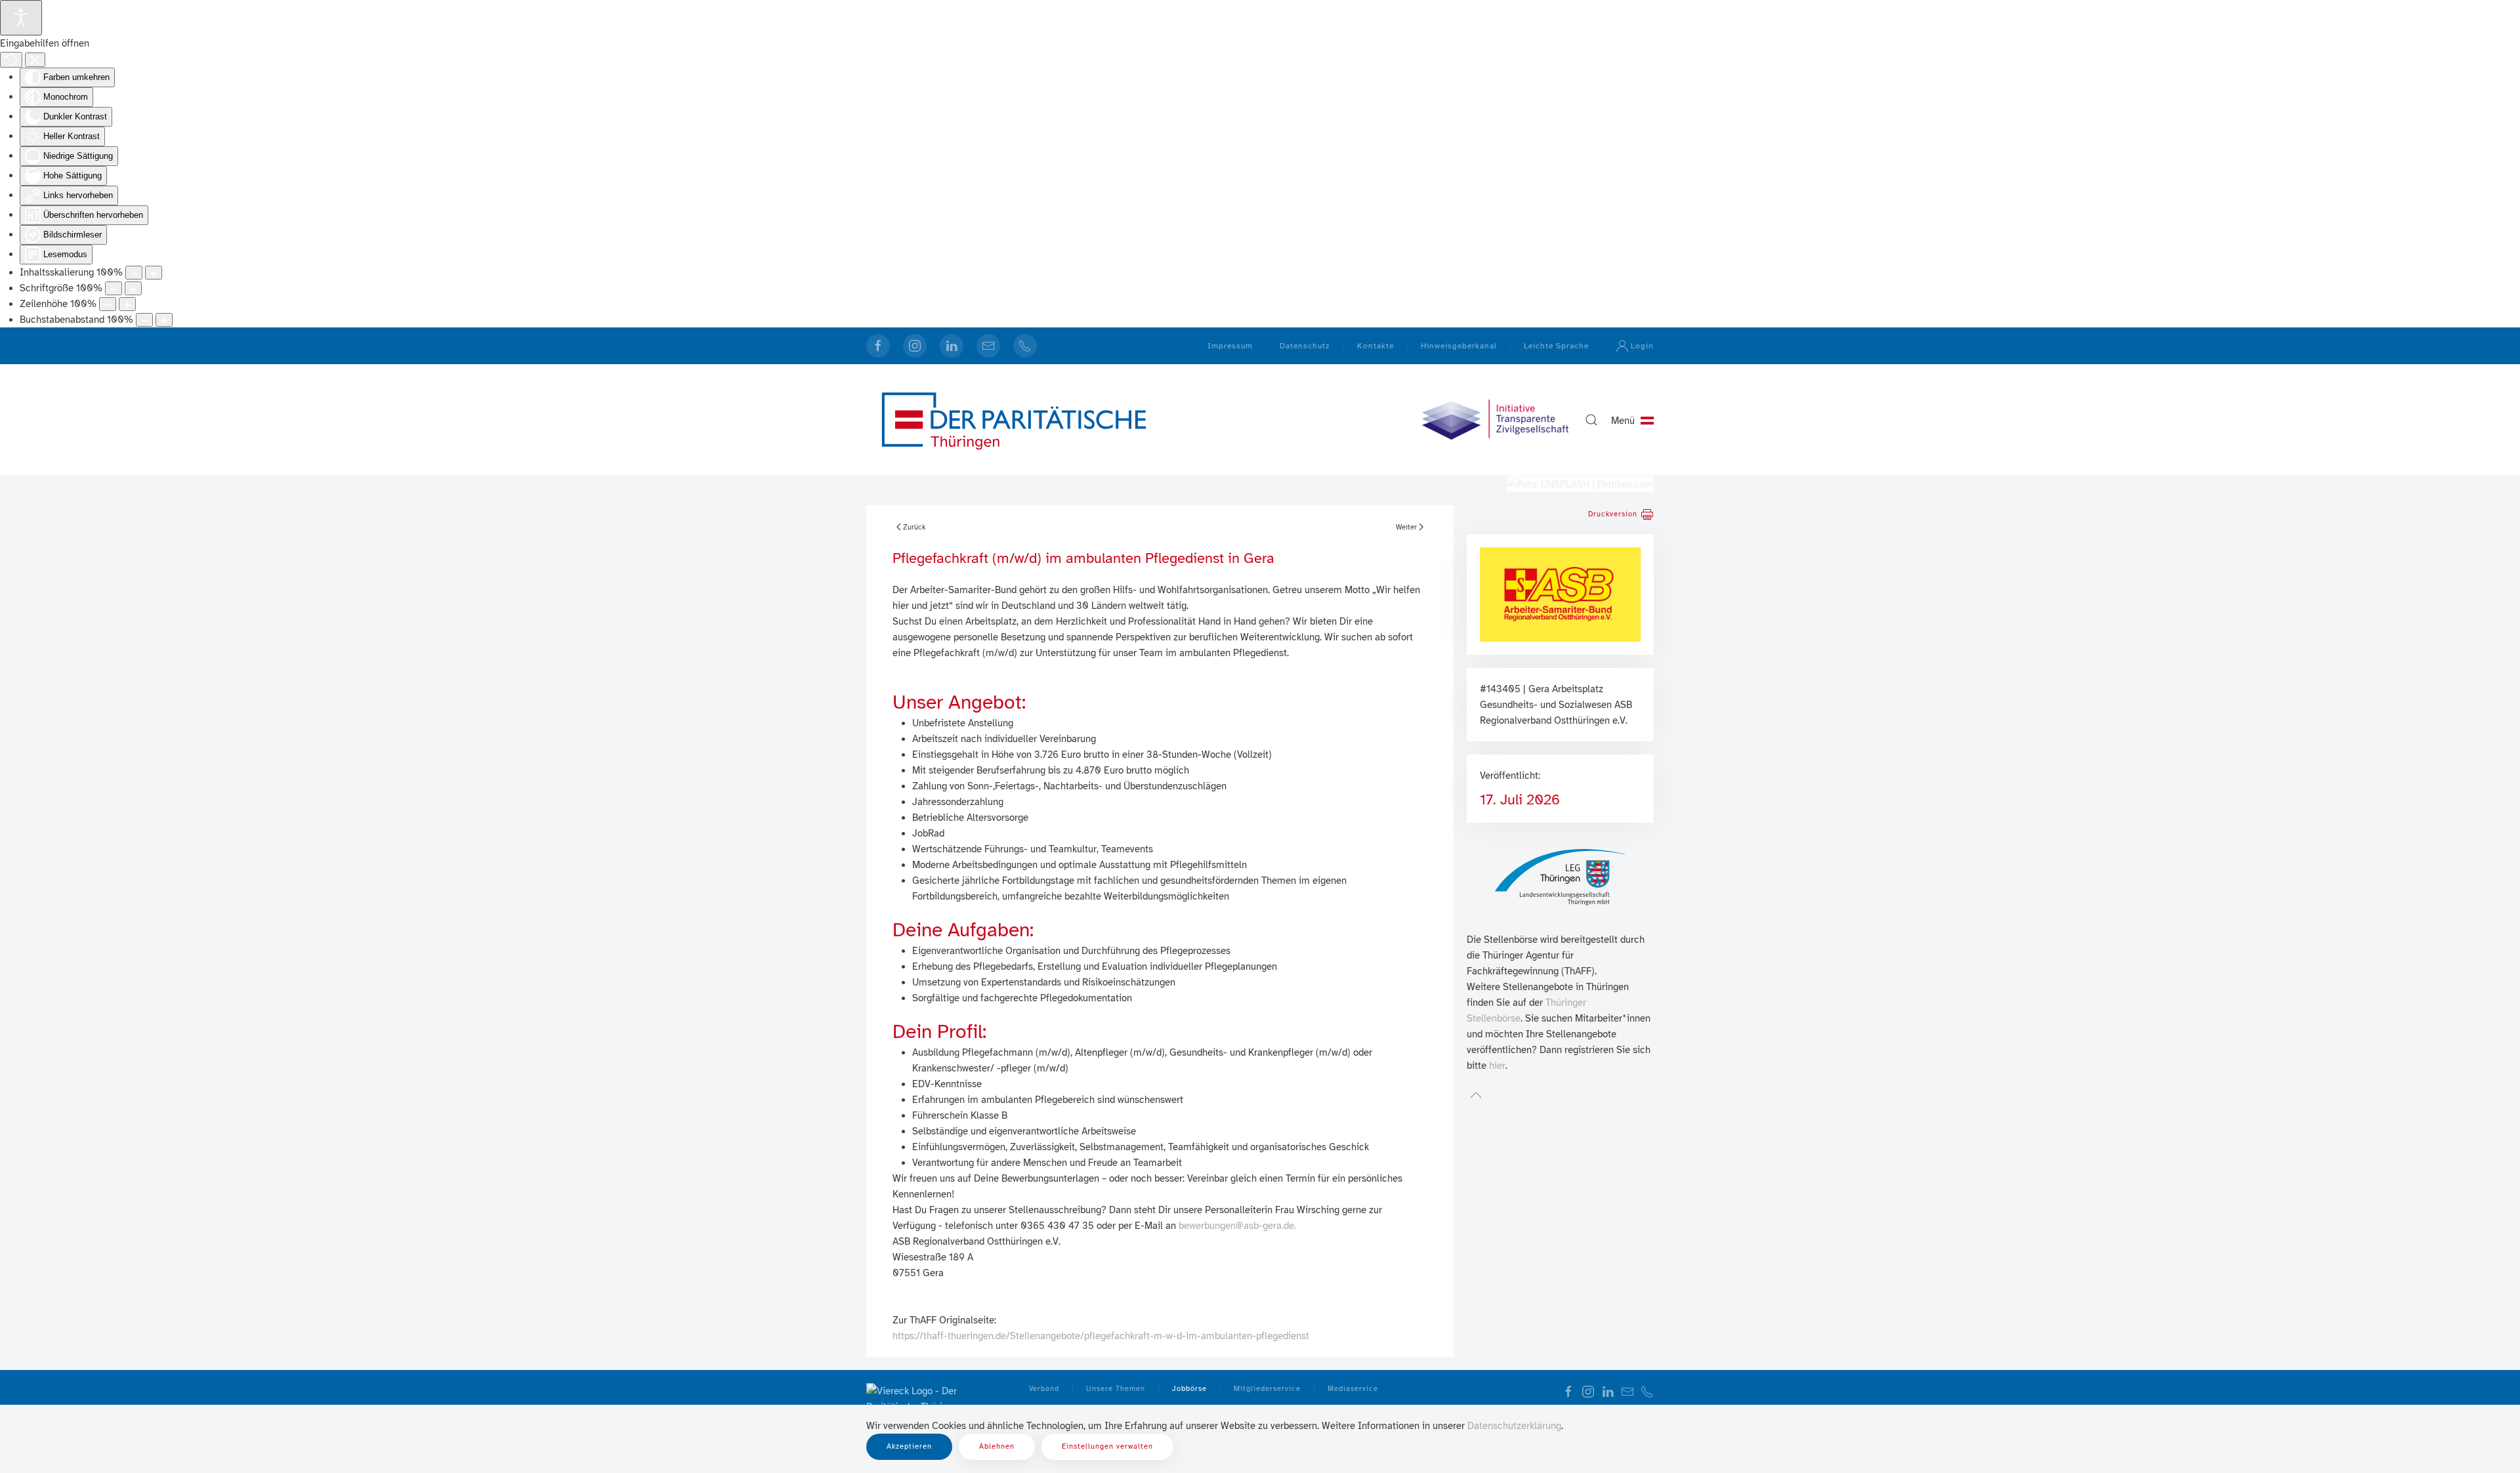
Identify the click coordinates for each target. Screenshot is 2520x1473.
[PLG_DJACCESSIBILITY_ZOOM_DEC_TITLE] (134, 273)
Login (1642, 346)
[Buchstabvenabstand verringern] (144, 320)
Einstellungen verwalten (1107, 1446)
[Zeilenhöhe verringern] (108, 304)
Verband (1044, 1389)
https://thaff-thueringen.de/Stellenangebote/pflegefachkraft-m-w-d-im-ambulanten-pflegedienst (1101, 1336)
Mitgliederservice (1267, 1389)
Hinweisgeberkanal (1459, 346)
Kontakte (1375, 346)
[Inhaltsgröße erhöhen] (154, 273)
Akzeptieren (909, 1446)
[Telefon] (1025, 346)
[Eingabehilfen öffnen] (21, 18)
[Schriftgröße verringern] (114, 288)
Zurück (914, 527)
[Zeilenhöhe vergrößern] (127, 304)
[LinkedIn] (952, 346)
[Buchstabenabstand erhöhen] (164, 320)
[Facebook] (878, 346)
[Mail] (988, 346)
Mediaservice (1353, 1389)
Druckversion (1613, 514)
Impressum (1230, 346)
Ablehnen (997, 1446)
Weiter (1406, 527)
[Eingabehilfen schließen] (35, 60)
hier (1497, 1066)
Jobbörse (1189, 1389)
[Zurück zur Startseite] (1014, 420)
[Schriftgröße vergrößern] (133, 288)
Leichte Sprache (1556, 346)
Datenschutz (1305, 346)
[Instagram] (915, 346)
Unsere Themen (1116, 1389)
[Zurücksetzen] (11, 60)
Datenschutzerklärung (1514, 1426)
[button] (1591, 420)
